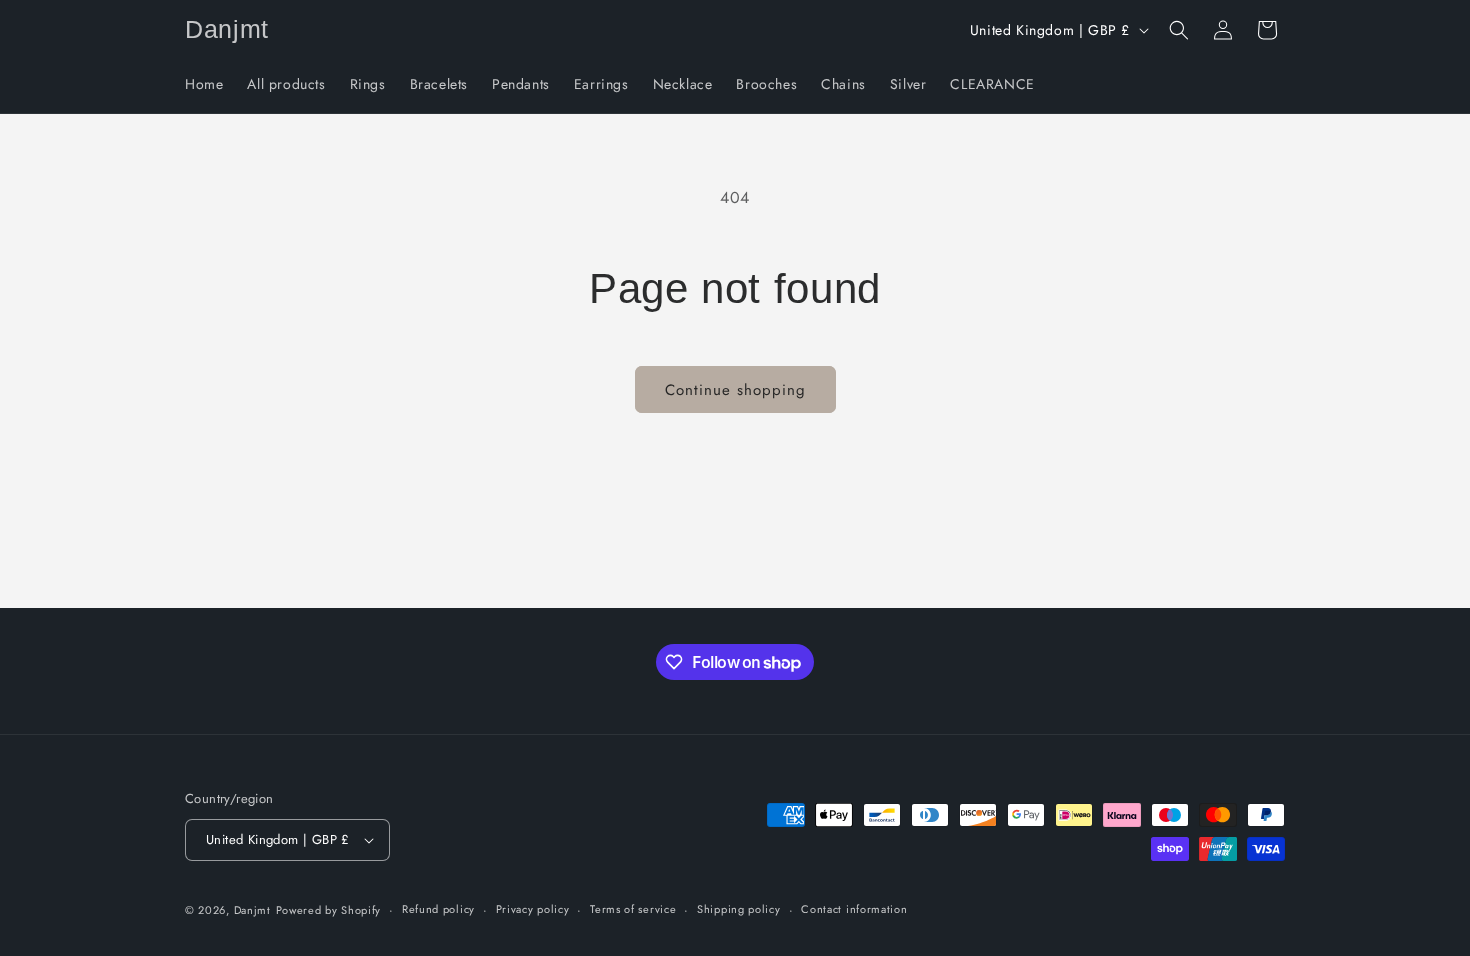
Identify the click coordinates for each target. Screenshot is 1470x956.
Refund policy (438, 909)
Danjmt (252, 910)
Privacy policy (533, 909)
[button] (1179, 30)
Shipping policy (739, 909)
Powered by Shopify (329, 910)
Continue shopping (735, 390)
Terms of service (633, 909)
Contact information (854, 909)
